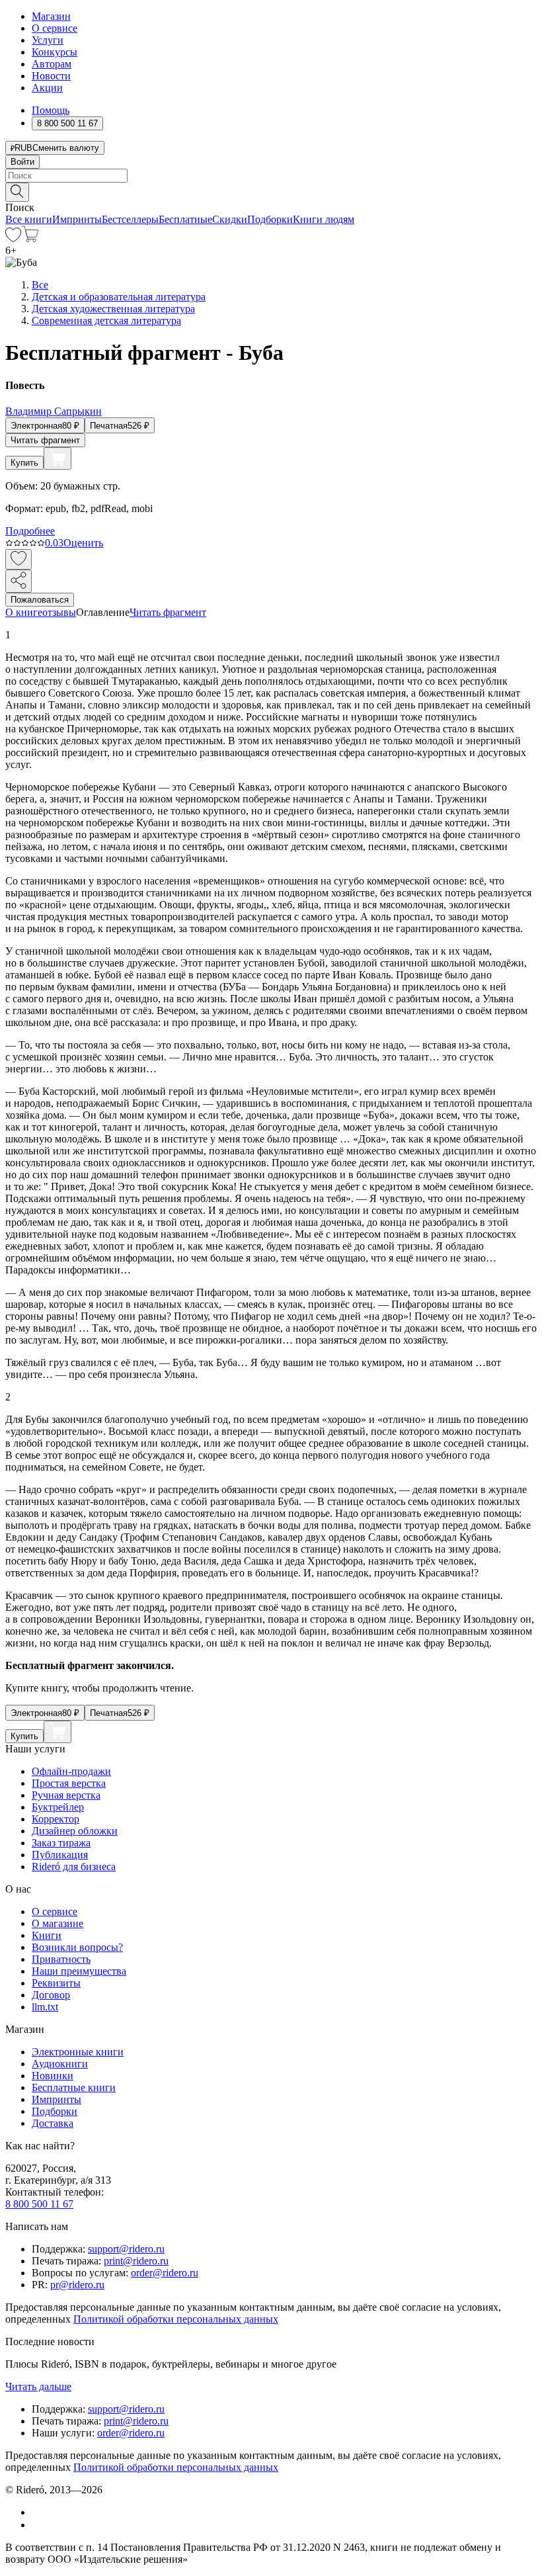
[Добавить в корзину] (58, 458)
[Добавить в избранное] (19, 559)
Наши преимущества (79, 1971)
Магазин (51, 16)
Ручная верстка (66, 1795)
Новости (51, 76)
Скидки (230, 219)
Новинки (53, 2076)
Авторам (52, 64)
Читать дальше (38, 2386)
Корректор (56, 1819)
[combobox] (271, 176)
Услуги (48, 40)
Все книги (29, 219)
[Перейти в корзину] (30, 238)
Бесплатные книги (74, 2087)
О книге (24, 612)
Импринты (77, 219)
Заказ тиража (61, 1843)
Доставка (53, 2123)
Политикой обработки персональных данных (176, 2319)
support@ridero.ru (126, 2249)
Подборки (270, 219)
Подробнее (30, 531)
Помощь (51, 110)
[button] (271, 191)
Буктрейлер (58, 1807)
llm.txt (45, 2007)
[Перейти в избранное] (13, 238)
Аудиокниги (60, 2064)
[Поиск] (17, 192)
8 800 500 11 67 (39, 2204)
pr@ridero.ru (77, 2285)
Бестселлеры (130, 219)
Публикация (60, 1855)
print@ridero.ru (136, 2261)
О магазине (58, 1923)
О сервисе (55, 28)
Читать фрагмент (45, 440)
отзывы (59, 612)
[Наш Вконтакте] (39, 2512)
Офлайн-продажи (71, 1771)
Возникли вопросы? (77, 1947)
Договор (51, 1995)
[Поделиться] (19, 581)
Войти (22, 162)
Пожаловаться (40, 600)
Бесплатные (185, 219)
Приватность (61, 1959)
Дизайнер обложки (75, 1831)
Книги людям (324, 219)
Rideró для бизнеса (74, 1867)
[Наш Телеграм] (37, 2525)
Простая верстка (69, 1783)
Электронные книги (78, 2052)
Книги (47, 1935)
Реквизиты (56, 1983)
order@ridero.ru (165, 2273)
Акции (47, 88)
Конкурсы (55, 52)
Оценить (83, 543)
